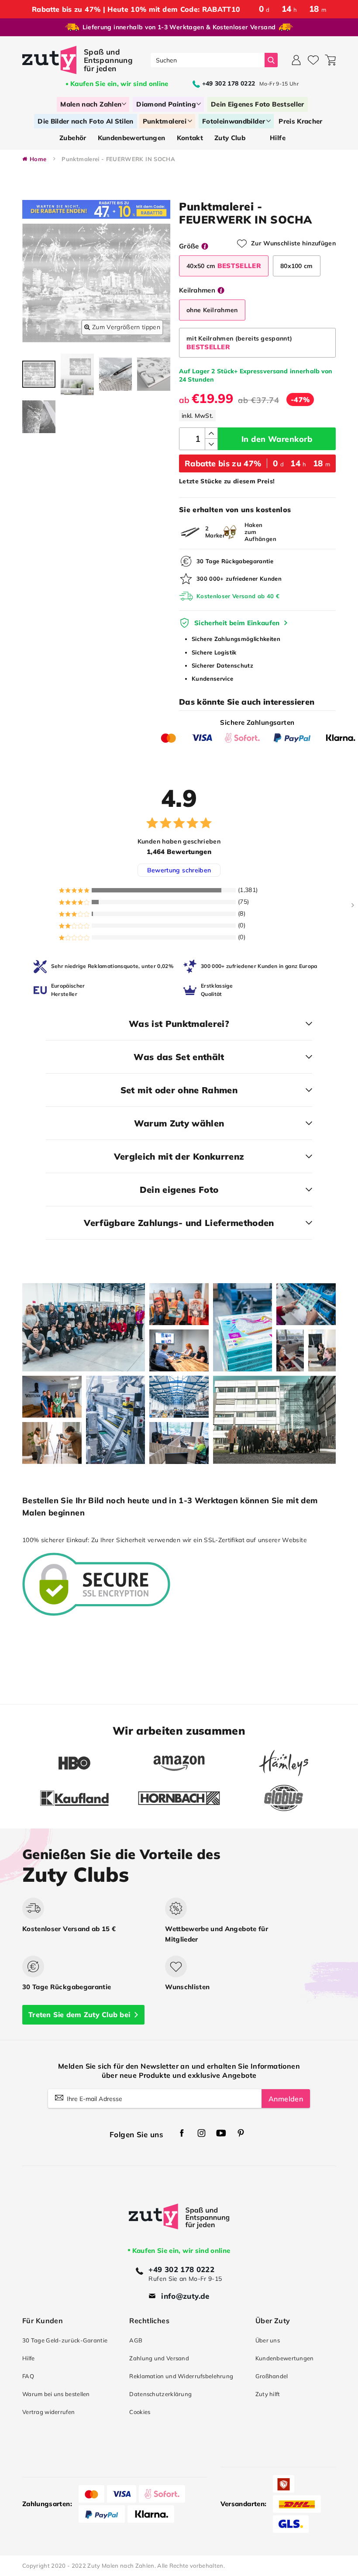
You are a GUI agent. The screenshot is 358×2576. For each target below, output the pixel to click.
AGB (136, 2340)
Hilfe (28, 2358)
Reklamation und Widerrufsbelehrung (181, 2376)
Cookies (140, 2412)
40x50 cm (224, 266)
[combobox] (208, 60)
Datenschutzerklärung (160, 2394)
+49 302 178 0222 (181, 2269)
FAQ (28, 2376)
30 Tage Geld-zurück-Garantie (65, 2340)
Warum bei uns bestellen (56, 2394)
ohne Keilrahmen (212, 310)
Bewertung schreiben (179, 870)
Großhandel (272, 2376)
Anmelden (286, 2099)
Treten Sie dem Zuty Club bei (79, 2015)
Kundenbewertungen (285, 2358)
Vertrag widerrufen (48, 2412)
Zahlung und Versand (159, 2358)
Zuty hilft (268, 2394)
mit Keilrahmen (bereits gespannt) (239, 343)
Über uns (268, 2340)
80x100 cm (297, 266)
